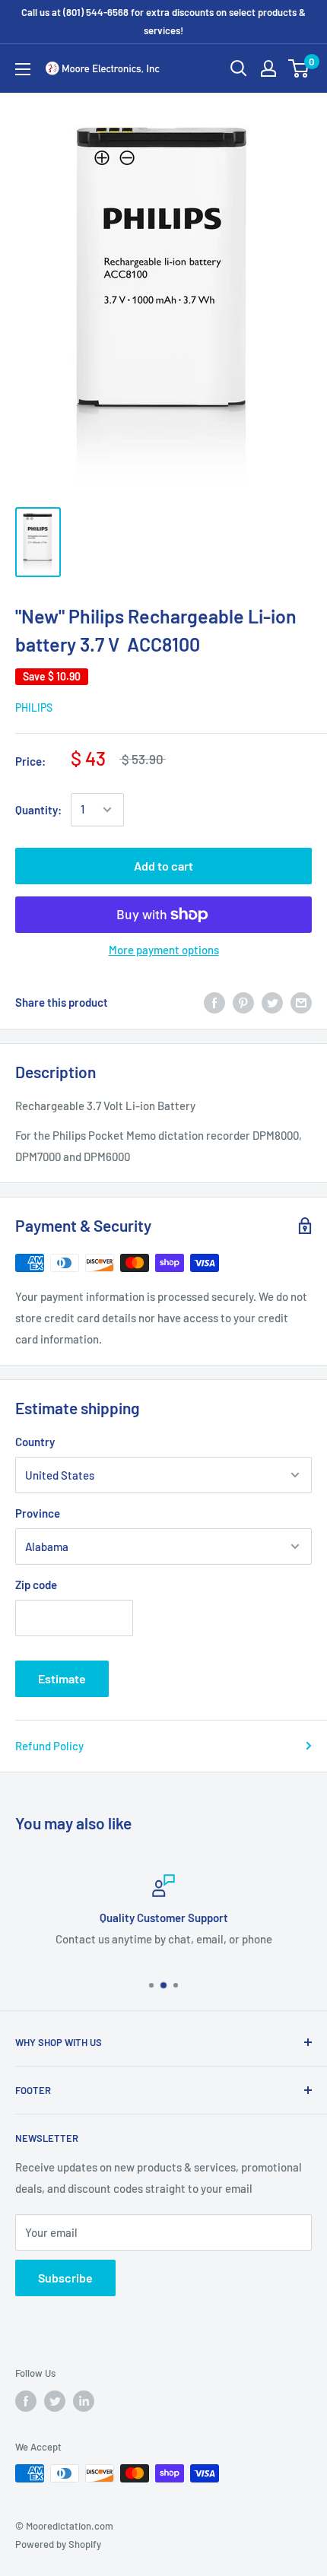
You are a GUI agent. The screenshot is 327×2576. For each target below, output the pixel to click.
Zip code (36, 1585)
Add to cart (163, 866)
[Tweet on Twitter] (272, 1002)
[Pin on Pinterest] (243, 1002)
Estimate (62, 1678)
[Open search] (239, 68)
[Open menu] (23, 69)
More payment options (164, 950)
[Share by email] (301, 1002)
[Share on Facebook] (214, 1002)
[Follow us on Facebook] (26, 2401)
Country (35, 1442)
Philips (34, 707)
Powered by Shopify (58, 2544)
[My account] (268, 68)
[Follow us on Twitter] (55, 2401)
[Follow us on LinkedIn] (84, 2401)
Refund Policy (49, 1746)
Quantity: (38, 810)
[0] (299, 68)
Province (38, 1513)
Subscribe (65, 2278)
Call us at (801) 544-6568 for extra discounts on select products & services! (163, 21)
